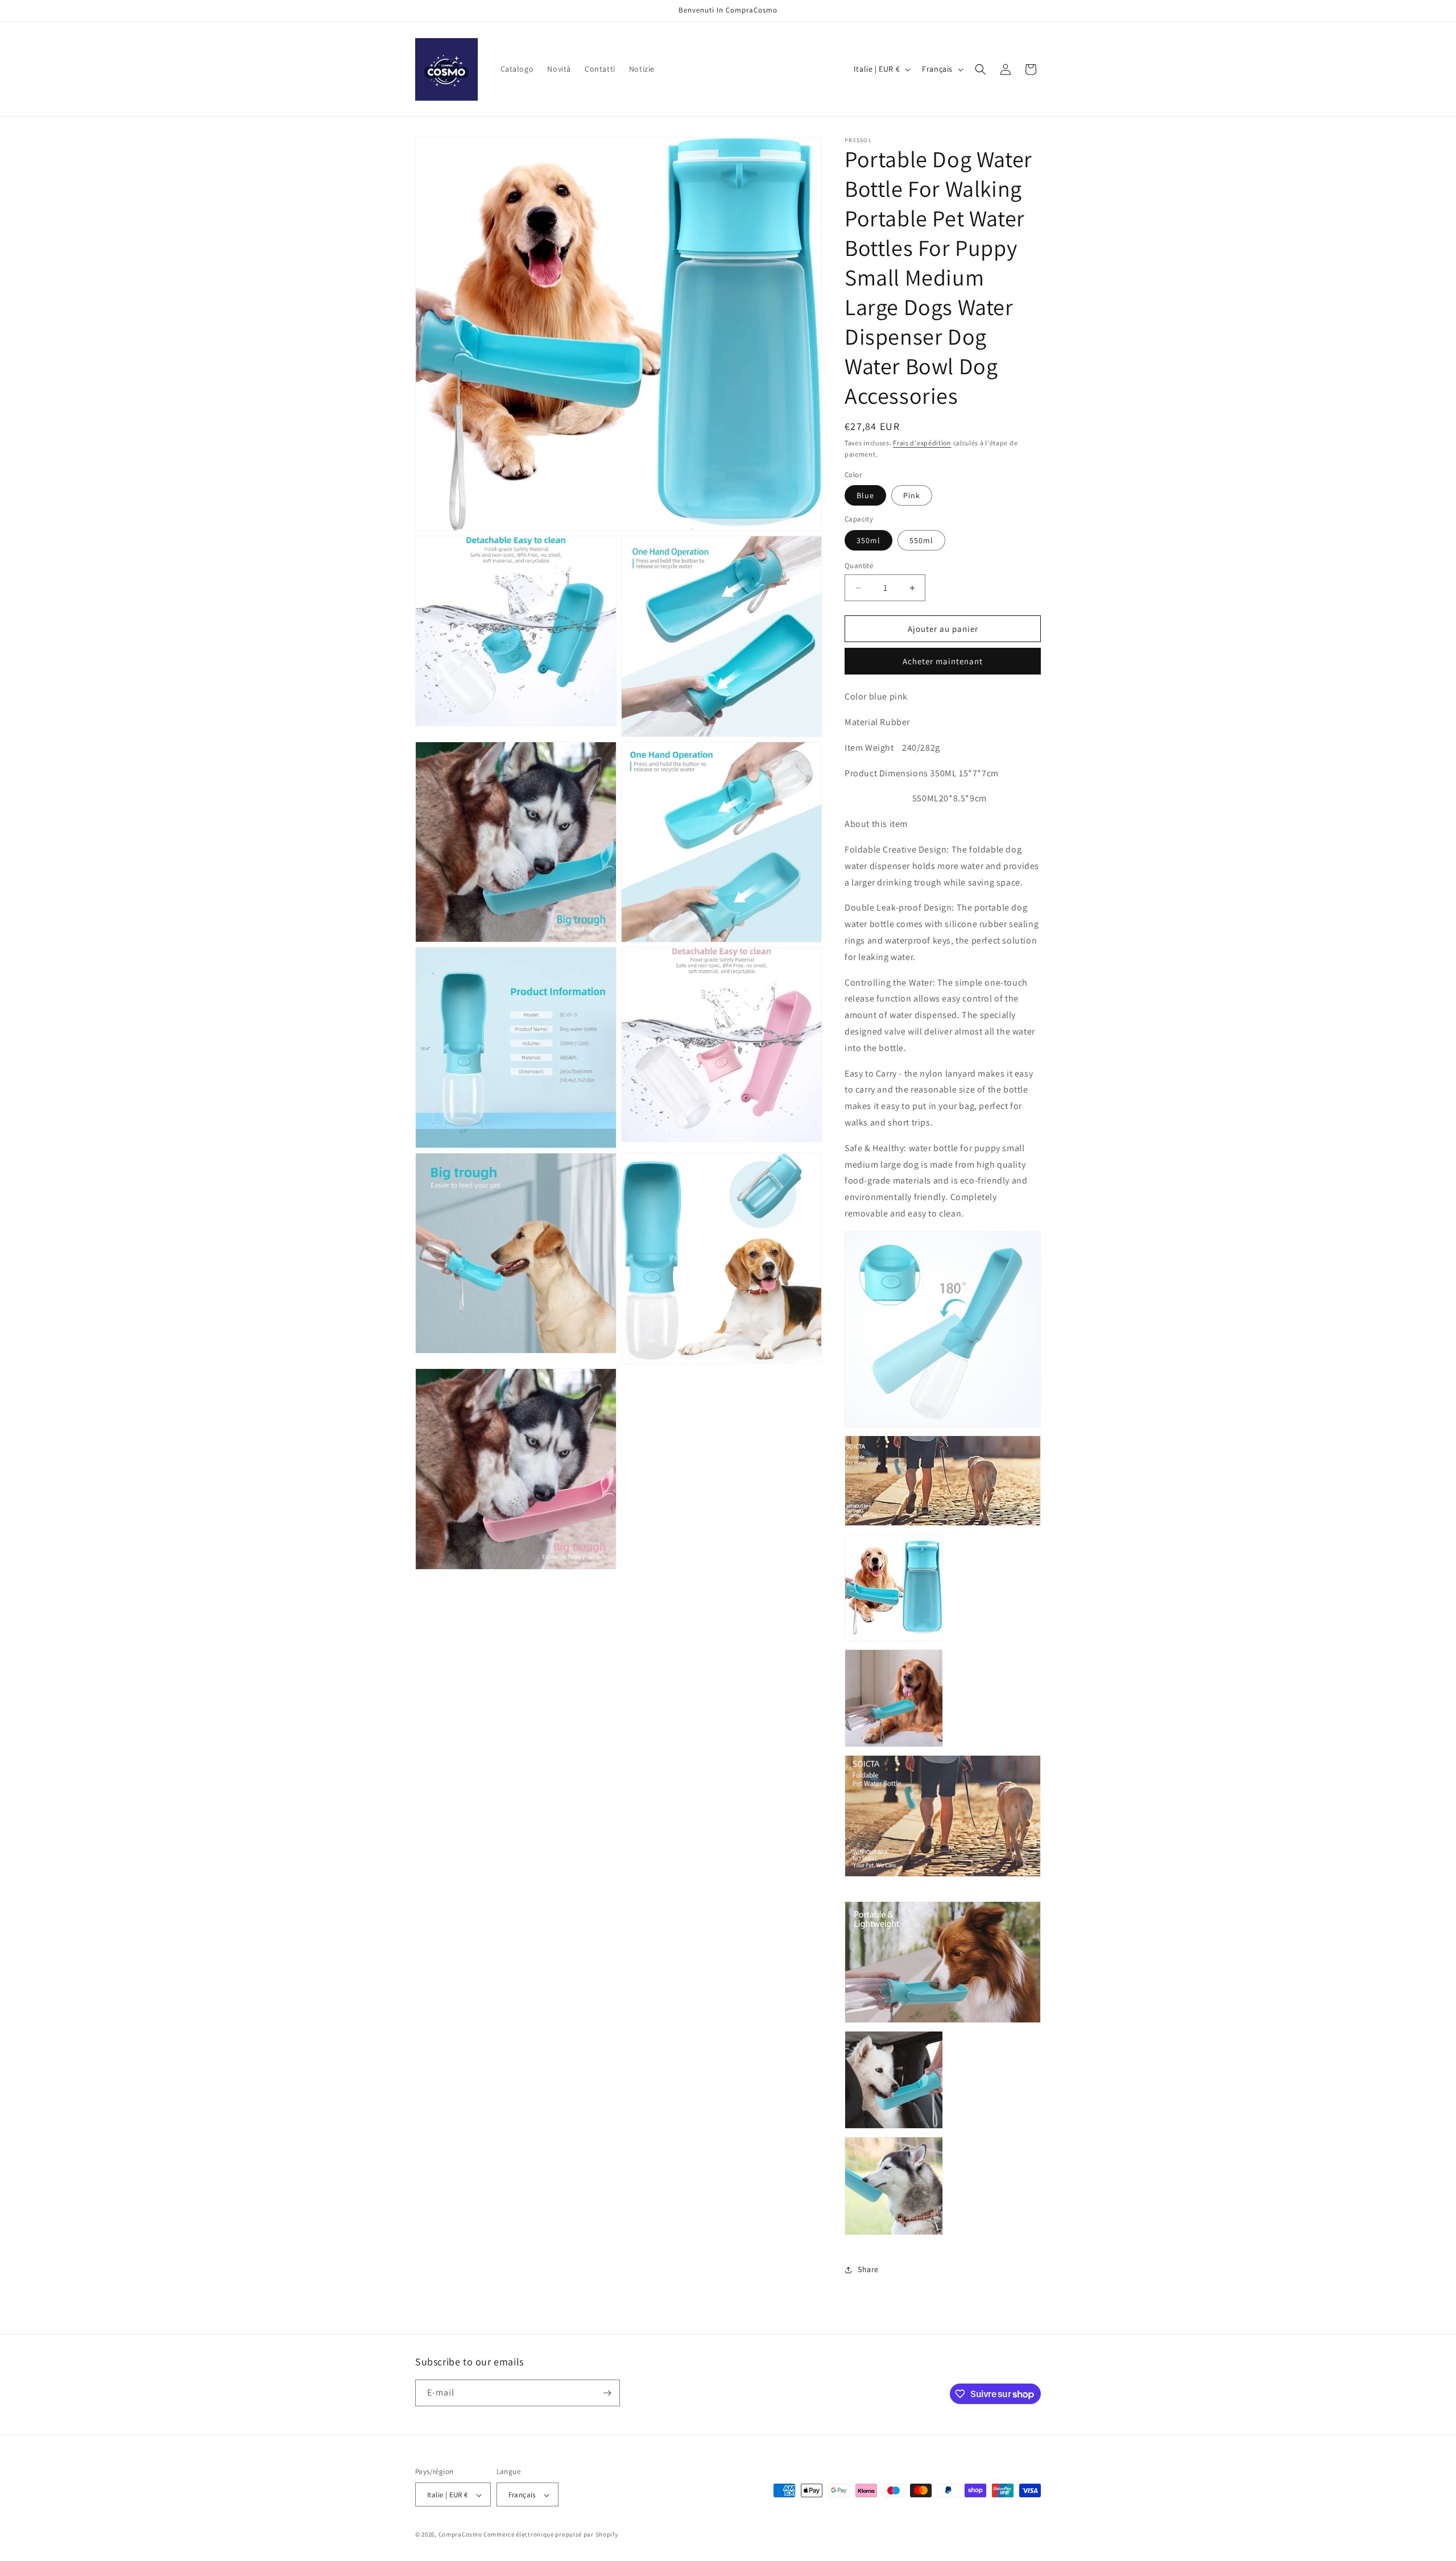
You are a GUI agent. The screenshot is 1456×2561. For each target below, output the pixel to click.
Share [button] (868, 2269)
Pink (912, 495)
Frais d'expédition (922, 443)
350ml (868, 540)
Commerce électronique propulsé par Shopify (551, 2535)
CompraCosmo (460, 2535)
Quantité (859, 566)
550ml (921, 540)
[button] (981, 69)
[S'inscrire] (607, 2393)
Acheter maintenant (943, 661)
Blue (865, 495)
